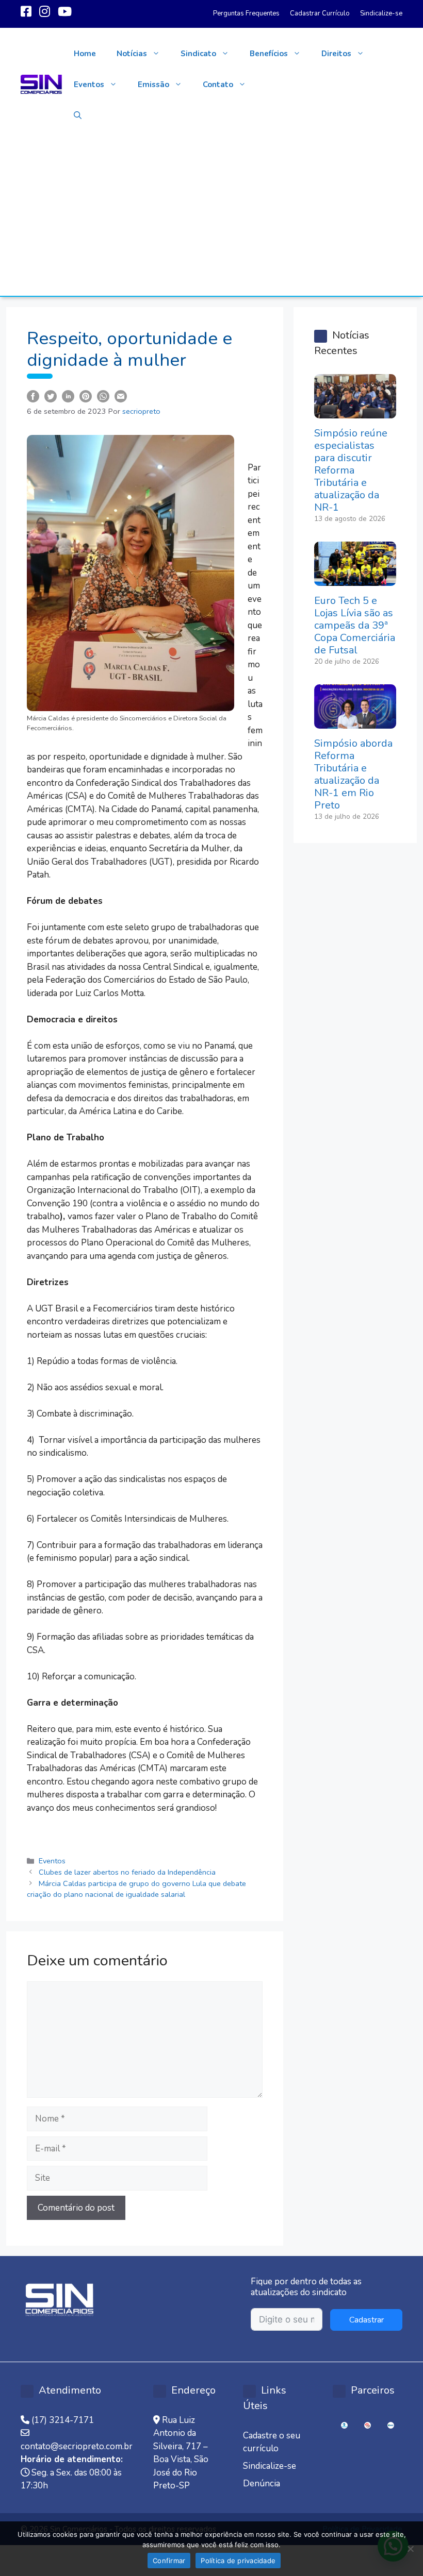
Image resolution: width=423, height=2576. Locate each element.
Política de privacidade (238, 2561)
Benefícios (269, 54)
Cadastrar (367, 2320)
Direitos (336, 54)
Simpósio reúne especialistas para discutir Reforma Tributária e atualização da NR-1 (351, 470)
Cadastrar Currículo (320, 13)
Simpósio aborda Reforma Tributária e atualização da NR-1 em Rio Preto (353, 774)
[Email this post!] (121, 395)
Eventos (89, 85)
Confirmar (169, 2561)
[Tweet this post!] (51, 395)
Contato (218, 85)
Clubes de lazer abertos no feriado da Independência (127, 1872)
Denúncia (262, 2484)
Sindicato (198, 54)
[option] (344, 2425)
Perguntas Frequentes (246, 13)
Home (85, 54)
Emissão (153, 85)
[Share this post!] (33, 395)
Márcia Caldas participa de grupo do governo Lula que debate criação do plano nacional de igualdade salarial (136, 1889)
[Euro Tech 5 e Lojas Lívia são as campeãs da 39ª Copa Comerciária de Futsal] (355, 579)
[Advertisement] (211, 218)
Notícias (132, 54)
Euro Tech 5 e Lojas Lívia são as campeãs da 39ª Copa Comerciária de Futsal (355, 625)
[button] (78, 115)
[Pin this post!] (86, 395)
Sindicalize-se (381, 13)
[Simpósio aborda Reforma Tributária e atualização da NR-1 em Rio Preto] (355, 722)
